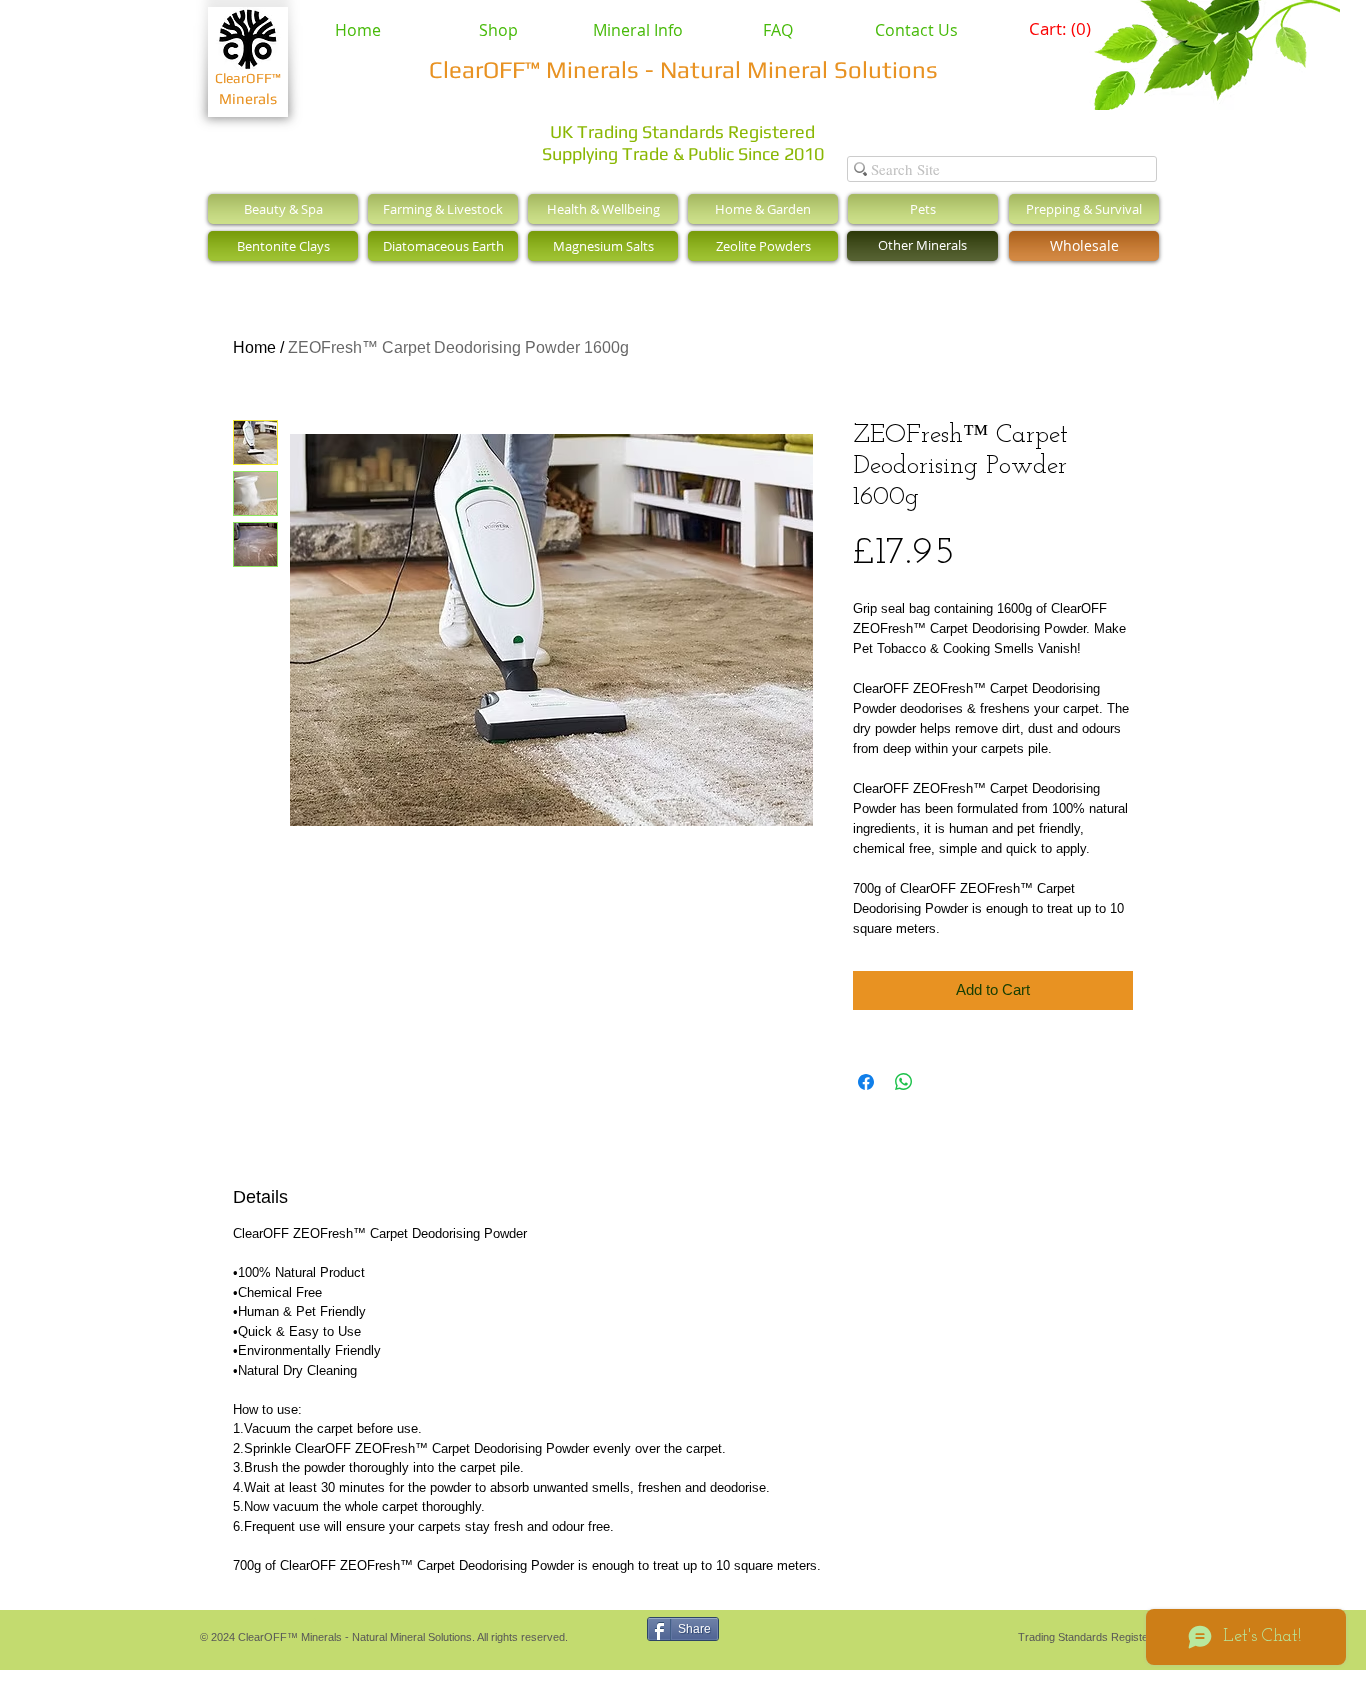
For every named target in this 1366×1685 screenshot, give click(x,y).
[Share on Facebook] (866, 1082)
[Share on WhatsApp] (904, 1082)
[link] (1061, 29)
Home (254, 347)
